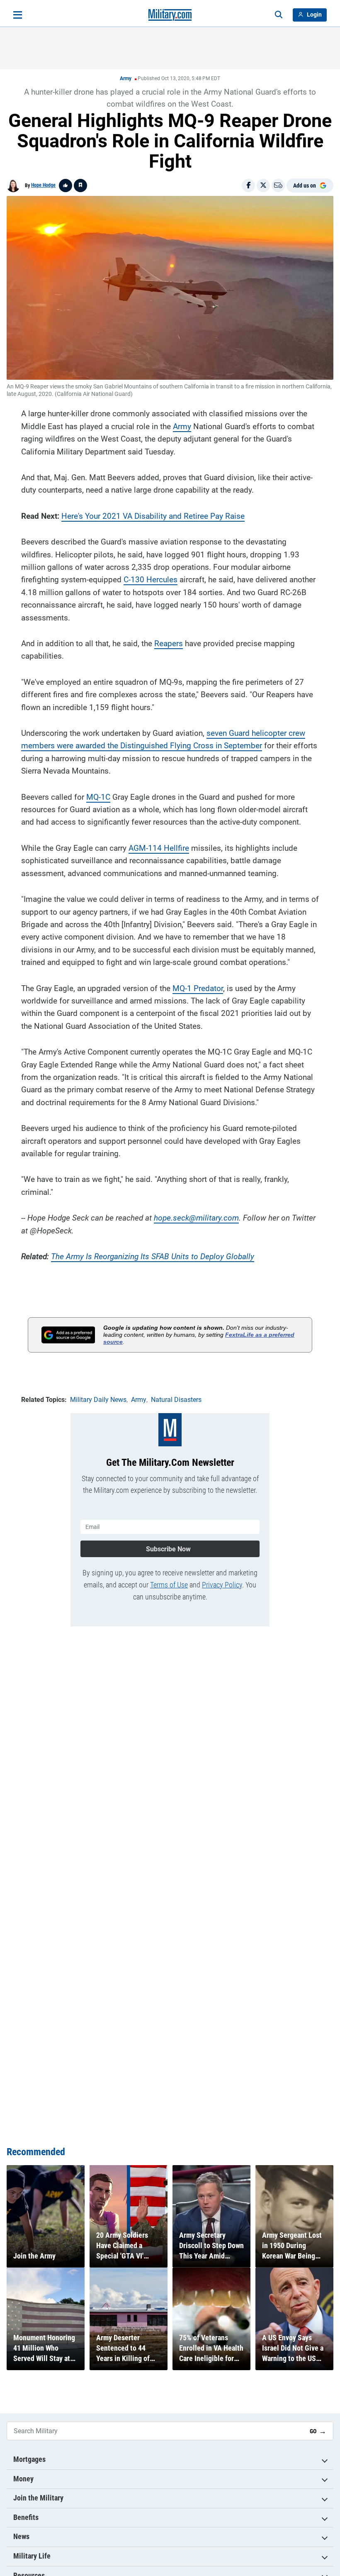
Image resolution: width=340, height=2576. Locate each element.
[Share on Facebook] (248, 186)
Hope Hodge (43, 185)
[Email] (278, 186)
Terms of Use (169, 1585)
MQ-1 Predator (198, 988)
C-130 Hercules (151, 580)
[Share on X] (263, 186)
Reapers (169, 643)
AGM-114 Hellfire (159, 848)
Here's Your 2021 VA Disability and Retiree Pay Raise (153, 516)
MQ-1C (98, 797)
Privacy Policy (222, 1585)
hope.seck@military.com (196, 1218)
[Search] (279, 15)
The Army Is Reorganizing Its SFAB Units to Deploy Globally (153, 1256)
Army (126, 78)
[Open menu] (18, 15)
